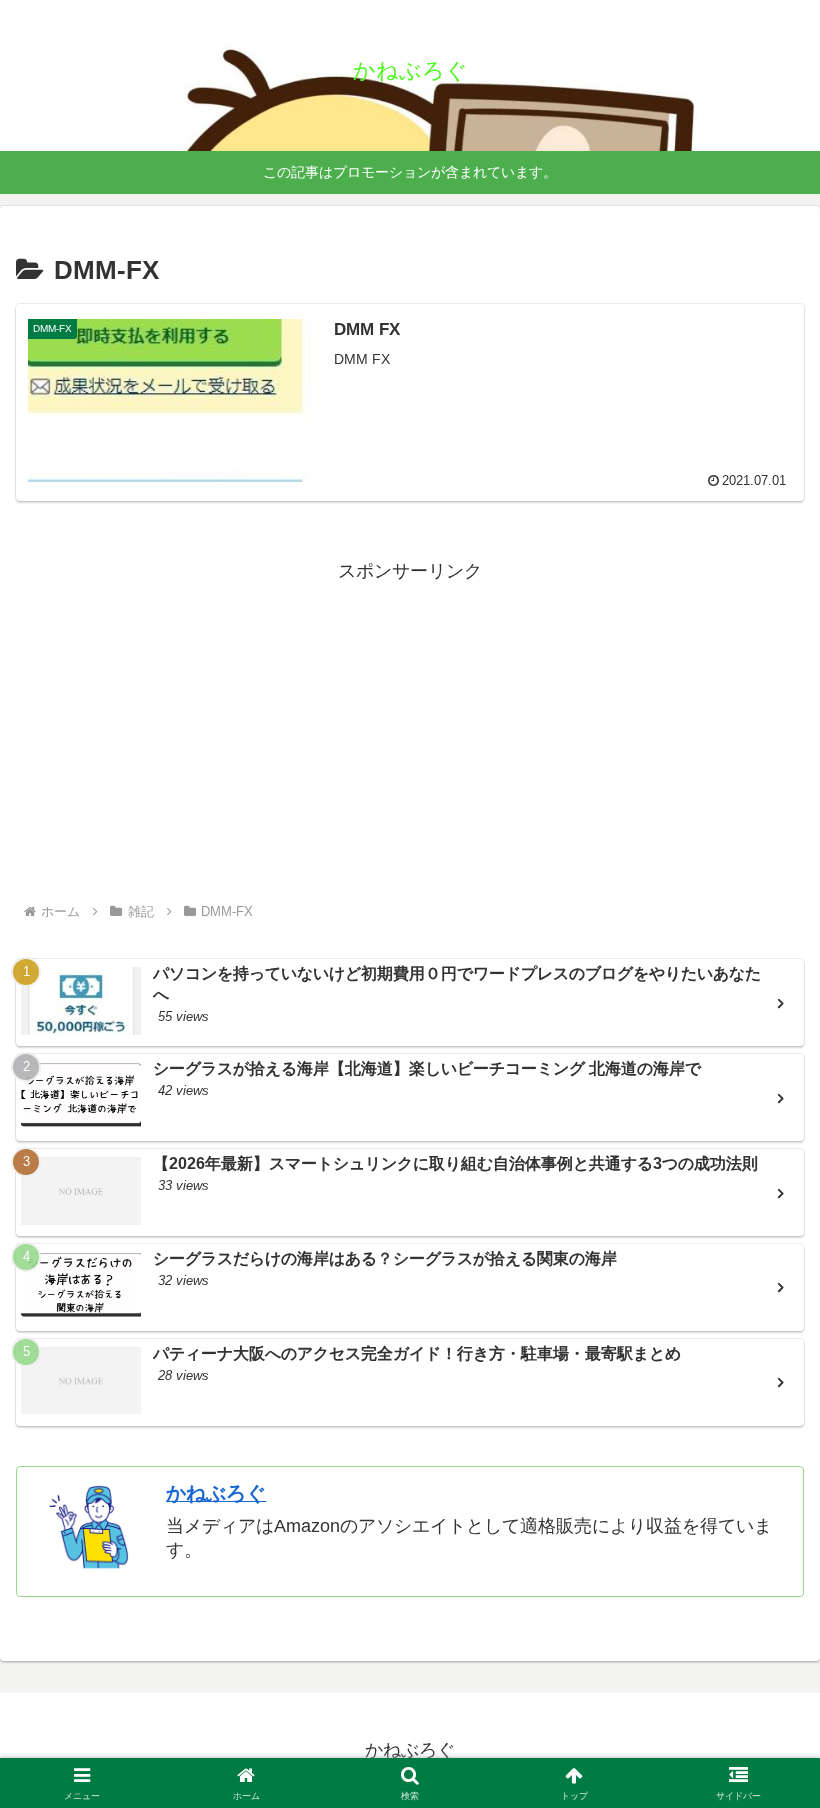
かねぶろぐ (216, 1493)
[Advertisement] (410, 728)
